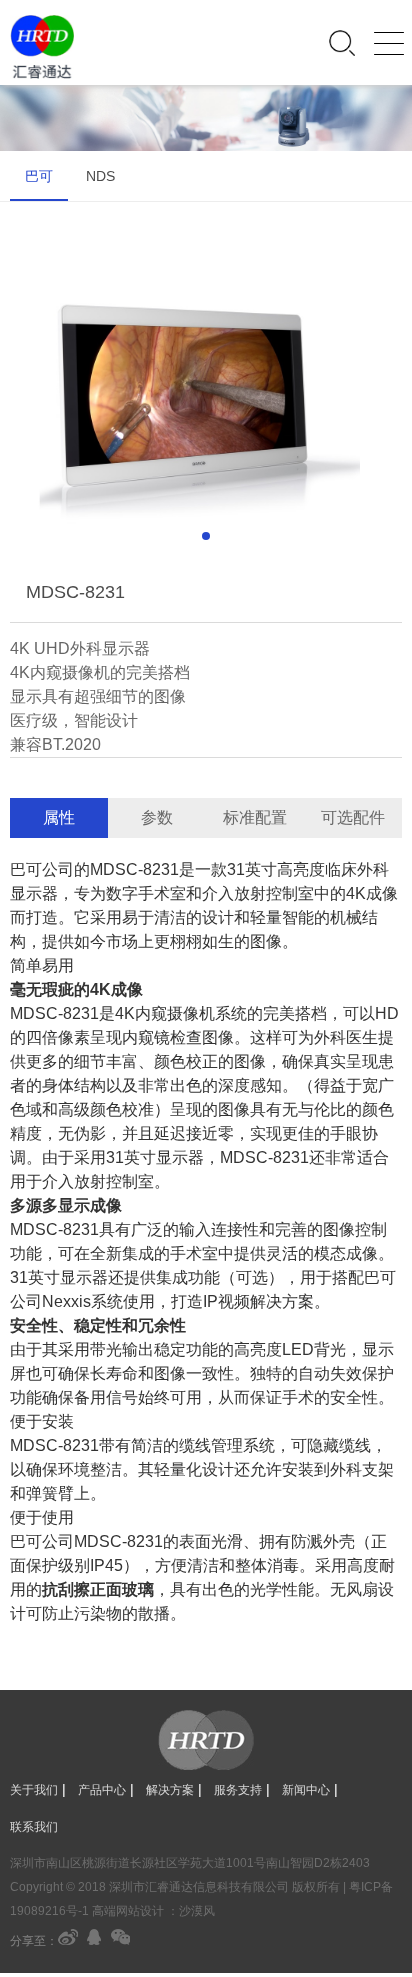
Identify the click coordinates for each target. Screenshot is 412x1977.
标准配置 (255, 817)
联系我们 (34, 1827)
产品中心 (102, 1790)
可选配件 (353, 817)
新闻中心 (306, 1790)
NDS (100, 176)
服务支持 (238, 1790)
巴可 (39, 176)
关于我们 (34, 1790)
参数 (157, 817)
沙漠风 (197, 1911)
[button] (206, 536)
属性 (59, 817)
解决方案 (170, 1790)
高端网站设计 (128, 1911)
